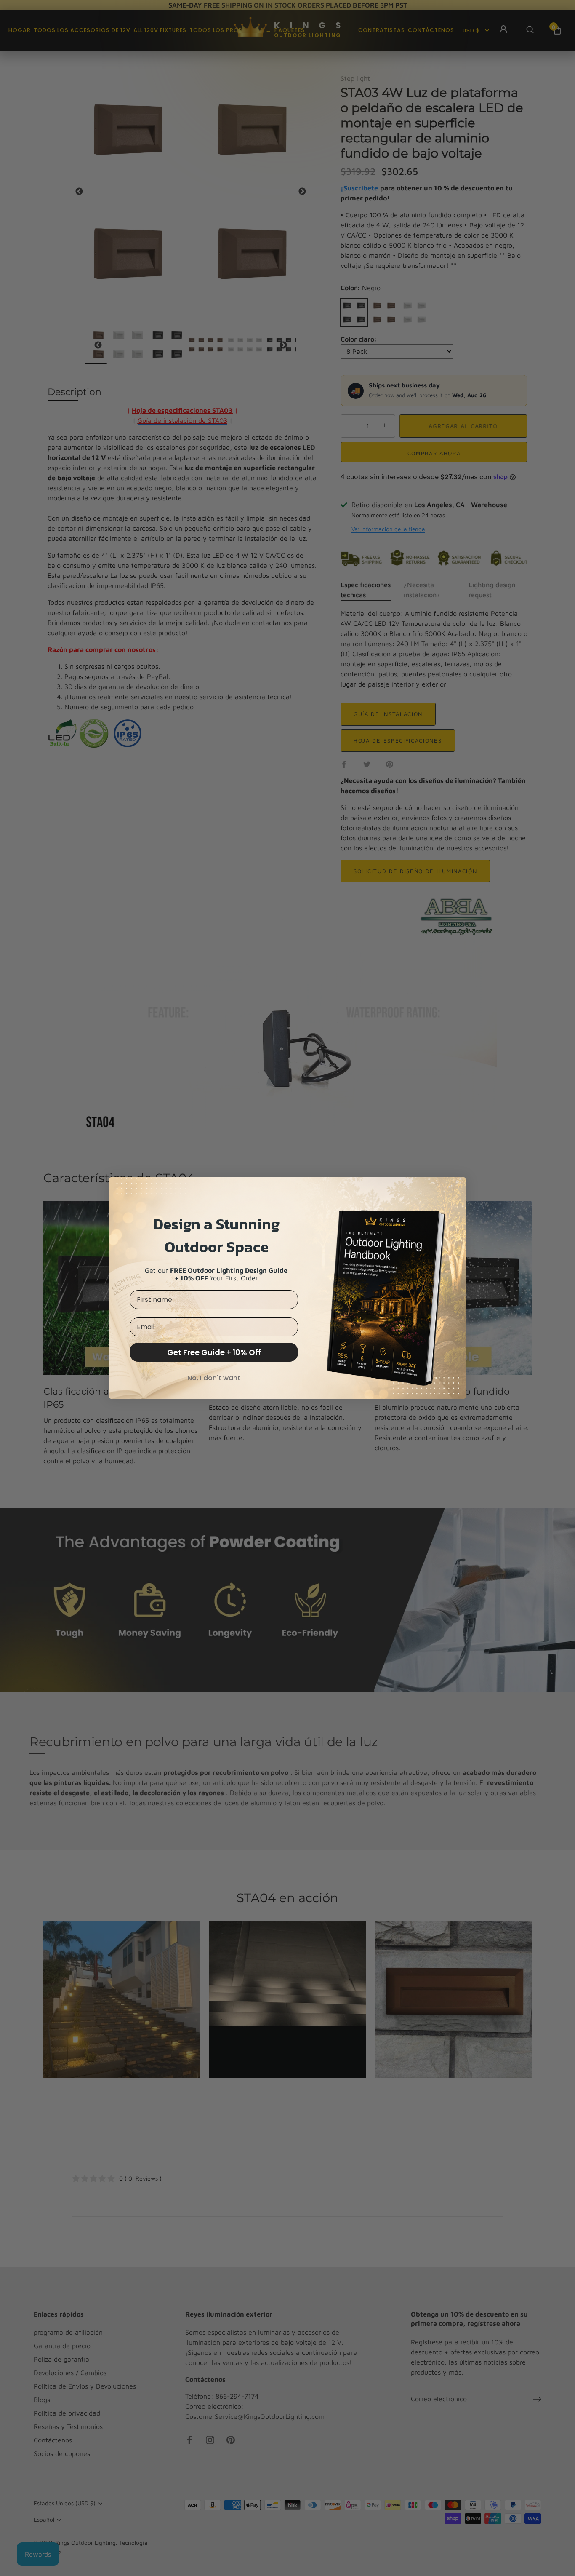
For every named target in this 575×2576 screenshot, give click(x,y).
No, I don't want (214, 1378)
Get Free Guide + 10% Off (214, 1352)
